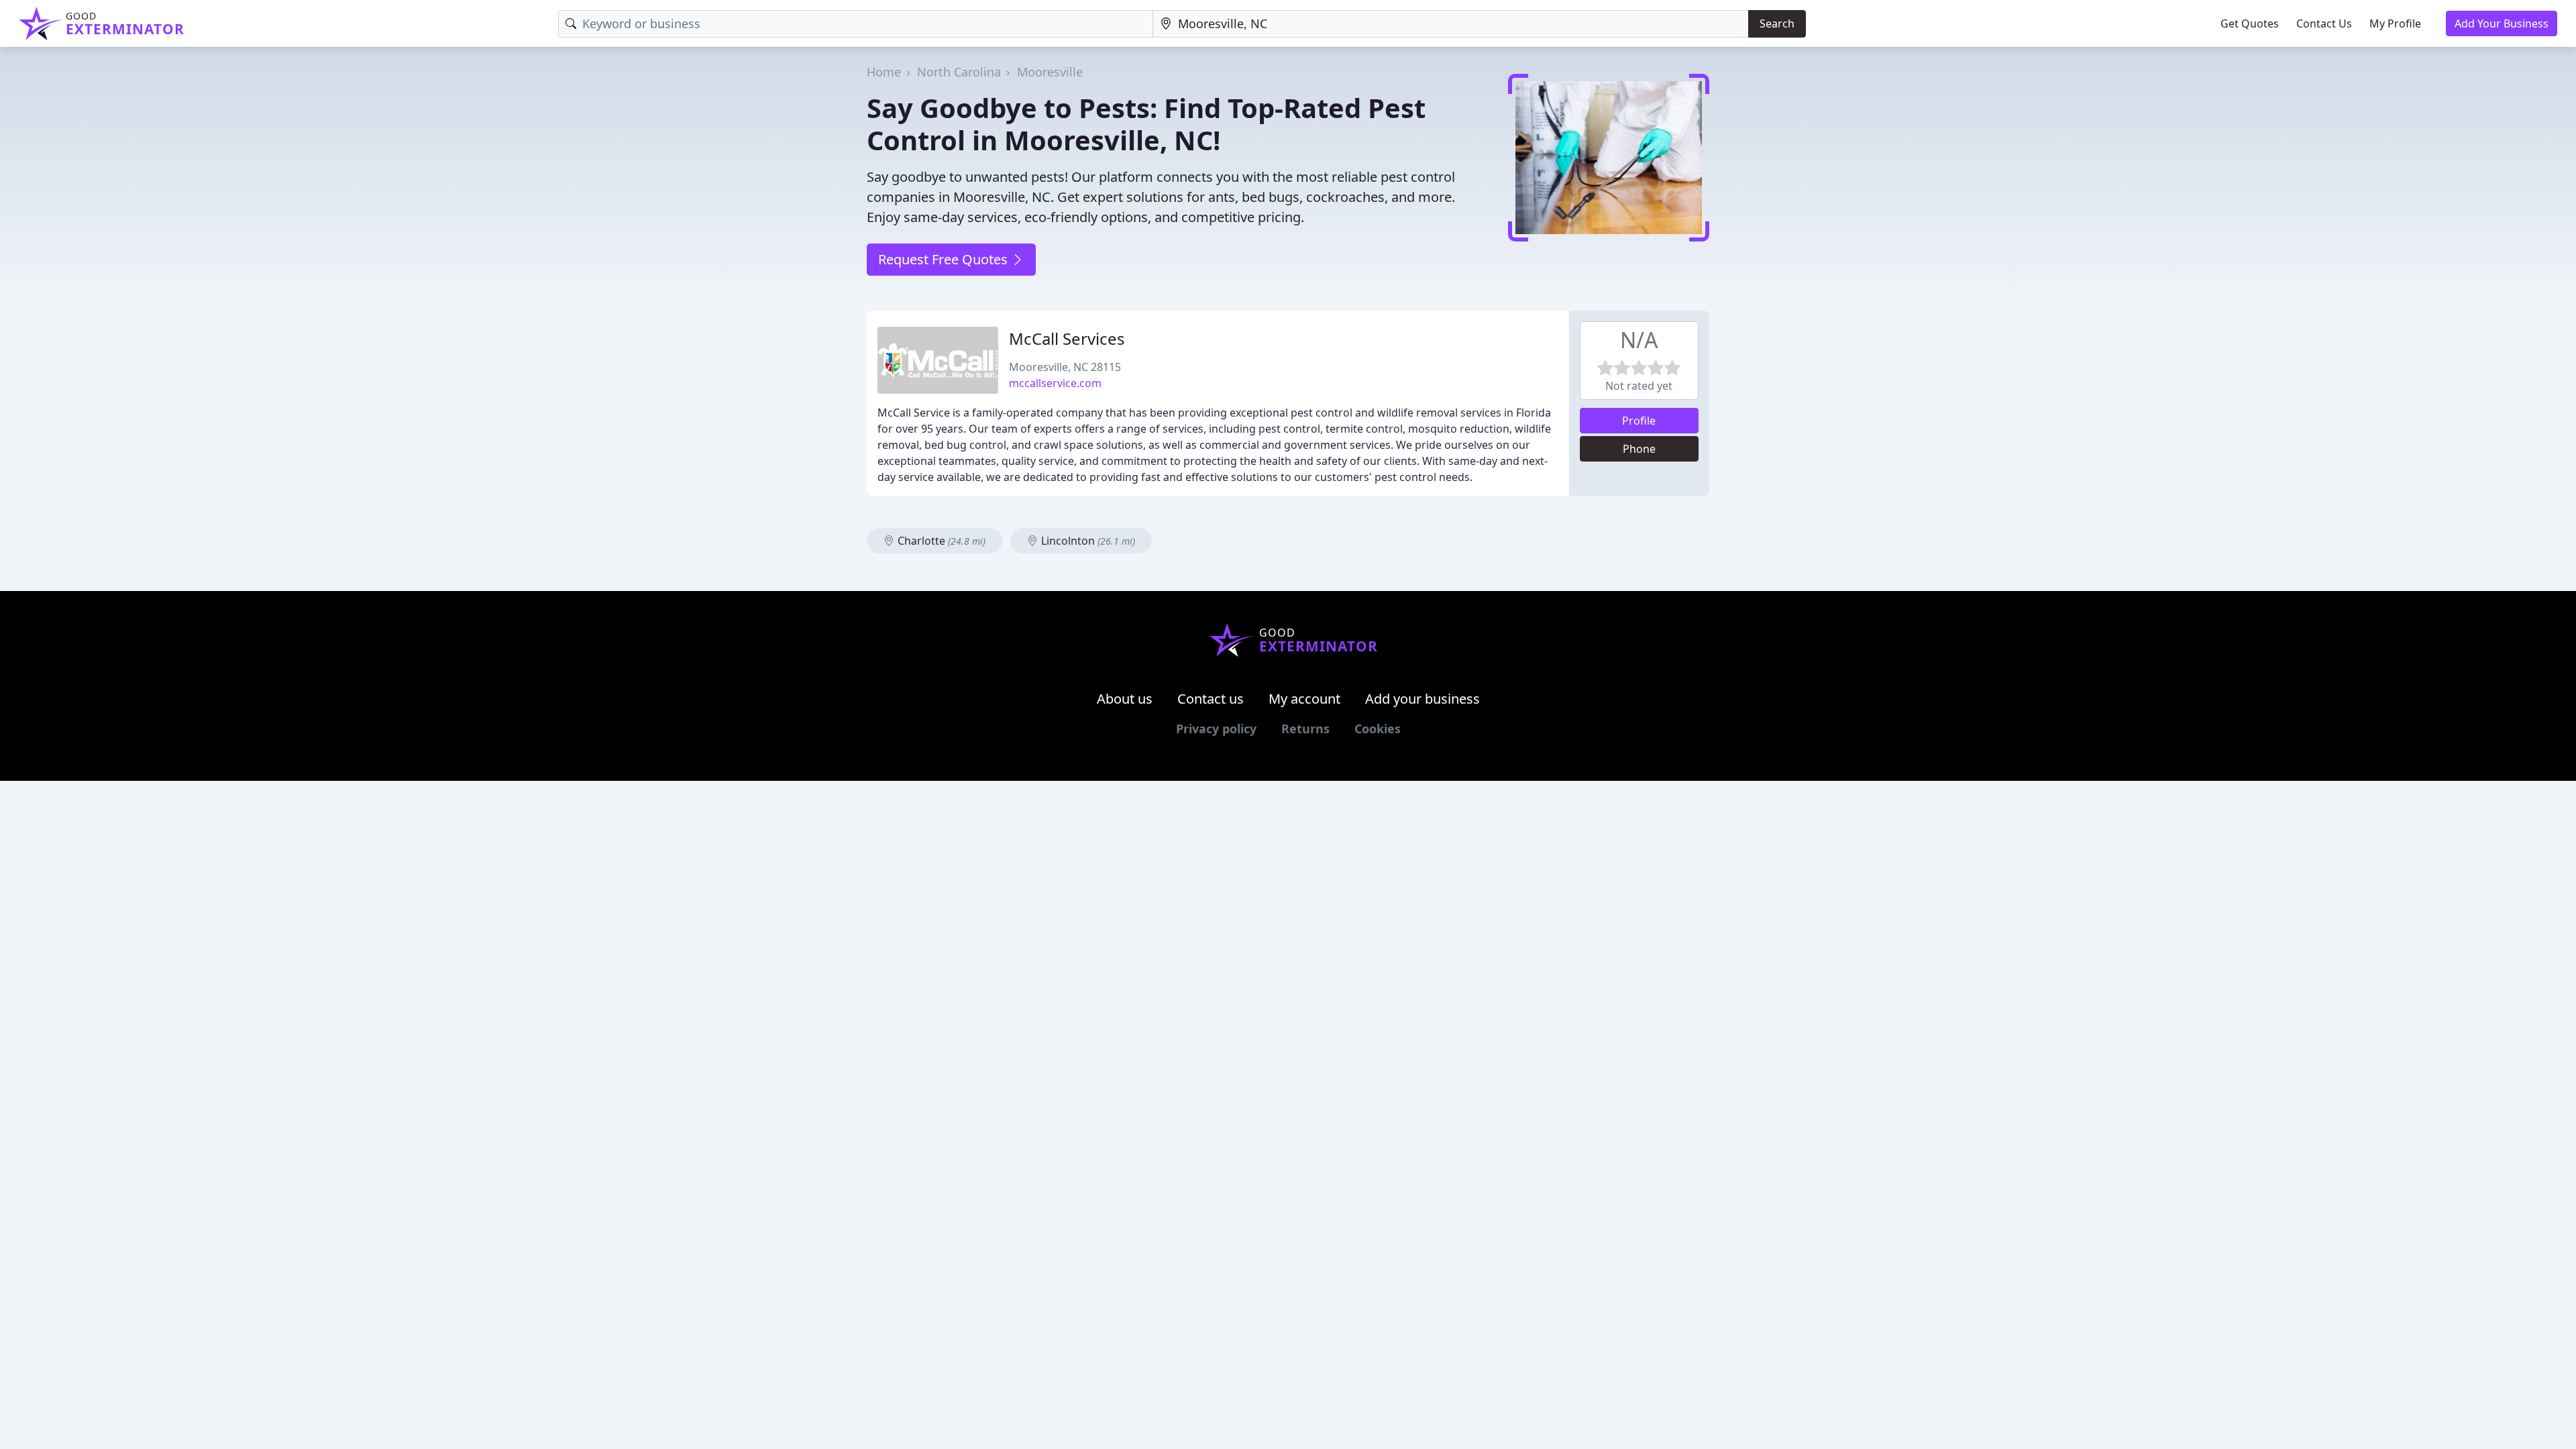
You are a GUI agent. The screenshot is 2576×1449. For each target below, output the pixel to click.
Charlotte (940, 541)
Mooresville (1050, 72)
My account (1304, 699)
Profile (1639, 421)
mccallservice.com (1055, 383)
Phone (1639, 449)
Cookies (1378, 729)
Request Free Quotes (945, 259)
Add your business (1423, 699)
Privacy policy (1216, 729)
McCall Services (1067, 338)
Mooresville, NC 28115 (1065, 367)
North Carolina (959, 72)
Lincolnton (1087, 541)
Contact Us (2324, 23)
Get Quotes (2250, 23)
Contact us (1211, 699)
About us (1125, 699)
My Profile (2395, 23)
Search (1777, 23)
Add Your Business (2502, 23)
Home (884, 72)
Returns (1305, 729)
